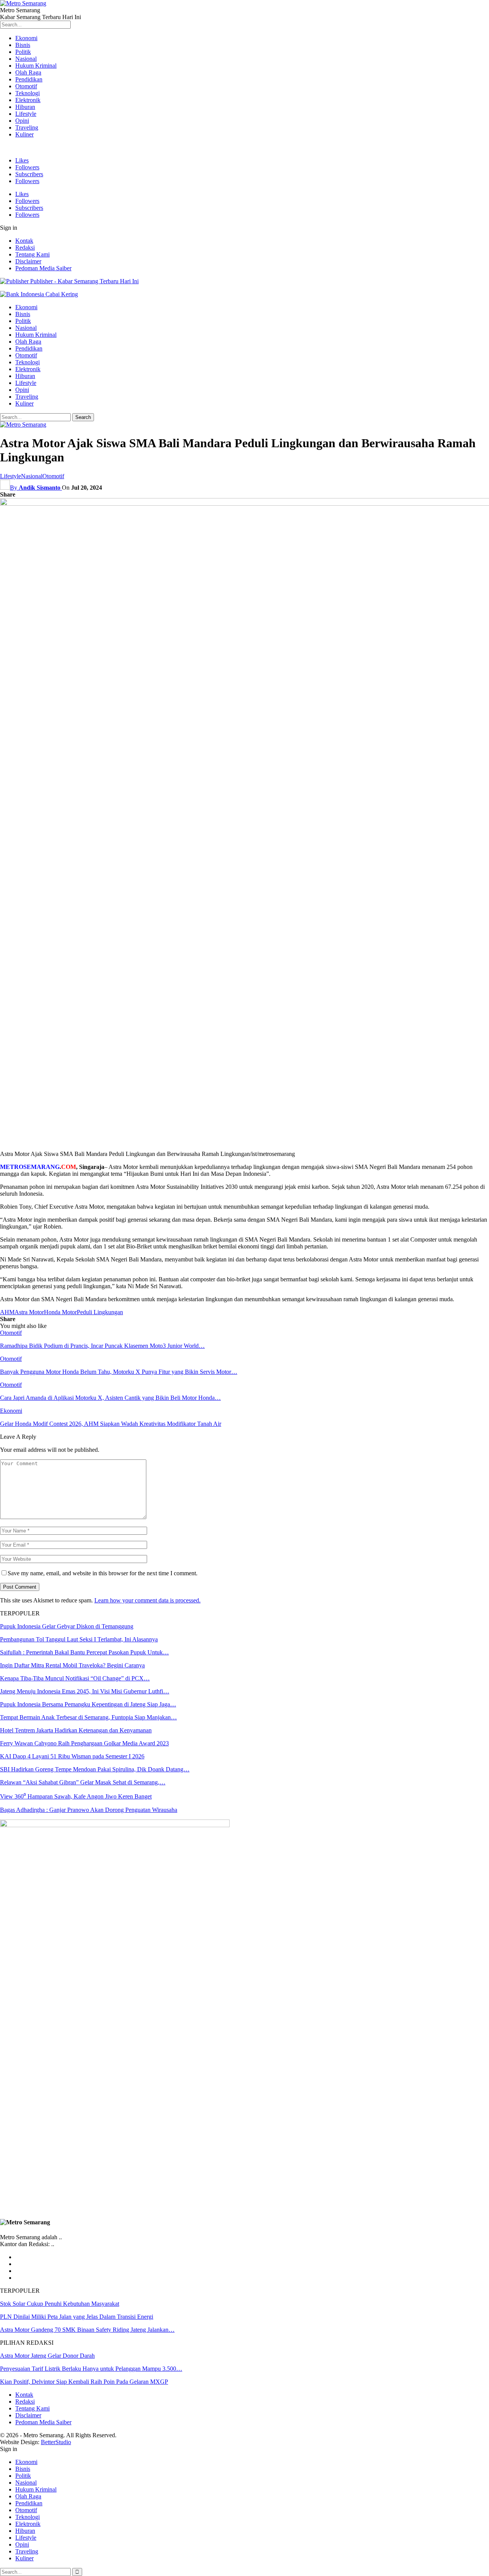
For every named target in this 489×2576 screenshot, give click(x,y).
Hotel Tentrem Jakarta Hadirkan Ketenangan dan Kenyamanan (76, 1730)
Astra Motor (29, 1312)
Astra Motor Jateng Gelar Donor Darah (47, 2356)
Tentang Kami (32, 254)
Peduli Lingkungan (100, 1312)
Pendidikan (29, 79)
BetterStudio (56, 2442)
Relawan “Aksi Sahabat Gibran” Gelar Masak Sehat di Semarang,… (83, 1782)
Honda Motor (60, 1312)
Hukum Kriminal (36, 66)
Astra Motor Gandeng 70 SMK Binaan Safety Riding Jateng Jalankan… (87, 2330)
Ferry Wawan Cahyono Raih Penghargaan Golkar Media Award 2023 (84, 1743)
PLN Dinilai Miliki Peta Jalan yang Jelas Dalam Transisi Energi (77, 2317)
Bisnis (23, 45)
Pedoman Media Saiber (43, 268)
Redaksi (25, 248)
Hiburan (25, 107)
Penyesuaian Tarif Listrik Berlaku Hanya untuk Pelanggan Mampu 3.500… (91, 2369)
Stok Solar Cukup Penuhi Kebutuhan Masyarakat (60, 2304)
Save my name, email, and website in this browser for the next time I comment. (103, 1573)
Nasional (26, 59)
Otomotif (26, 86)
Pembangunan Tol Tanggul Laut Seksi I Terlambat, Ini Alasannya (79, 1639)
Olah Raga (28, 72)
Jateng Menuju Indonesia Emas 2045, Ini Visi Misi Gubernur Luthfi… (85, 1691)
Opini (22, 121)
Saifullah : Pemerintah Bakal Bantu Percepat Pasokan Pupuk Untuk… (84, 1652)
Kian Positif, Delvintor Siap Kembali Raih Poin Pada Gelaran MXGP (84, 2382)
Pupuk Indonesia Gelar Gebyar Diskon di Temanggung (67, 1626)
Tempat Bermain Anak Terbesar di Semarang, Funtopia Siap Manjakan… (88, 1717)
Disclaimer (28, 261)
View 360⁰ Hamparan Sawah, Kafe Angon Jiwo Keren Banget (76, 1796)
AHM (7, 1312)
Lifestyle (26, 114)
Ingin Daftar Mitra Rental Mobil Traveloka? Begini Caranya (72, 1665)
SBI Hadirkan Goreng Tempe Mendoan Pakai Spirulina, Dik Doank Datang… (95, 1769)
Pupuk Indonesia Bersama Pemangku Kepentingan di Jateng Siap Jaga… (88, 1704)
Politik (23, 52)
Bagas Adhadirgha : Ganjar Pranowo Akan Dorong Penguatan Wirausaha (89, 1810)
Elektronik (28, 100)
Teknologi (28, 93)
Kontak (24, 241)
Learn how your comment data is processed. (147, 1600)
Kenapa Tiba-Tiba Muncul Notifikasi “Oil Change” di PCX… (75, 1678)
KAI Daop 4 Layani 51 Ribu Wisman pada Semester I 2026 (72, 1756)
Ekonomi (26, 38)
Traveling (27, 127)
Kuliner (24, 134)
